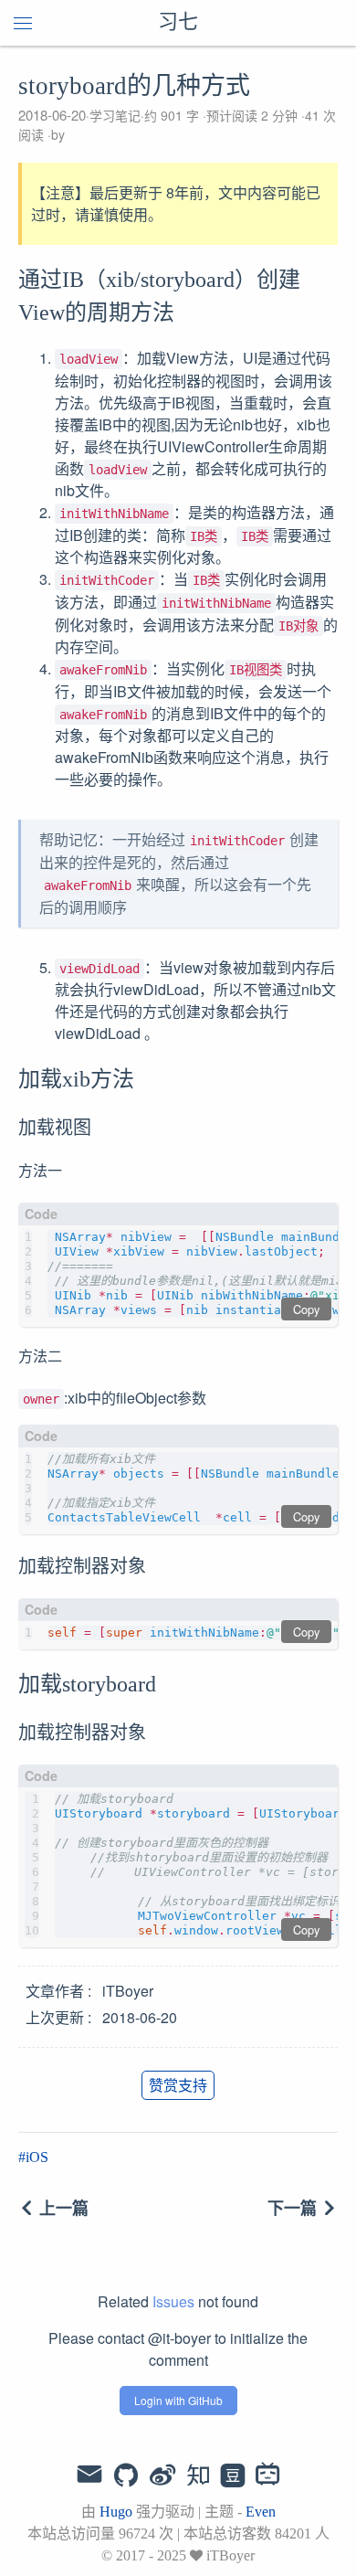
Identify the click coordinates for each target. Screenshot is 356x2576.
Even (261, 2512)
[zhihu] (198, 2476)
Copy (306, 1309)
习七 (178, 23)
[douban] (233, 2476)
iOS (37, 2157)
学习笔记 (115, 115)
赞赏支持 (178, 2085)
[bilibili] (268, 2476)
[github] (126, 2476)
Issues (173, 2301)
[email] (89, 2475)
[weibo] (162, 2476)
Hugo (116, 2512)
